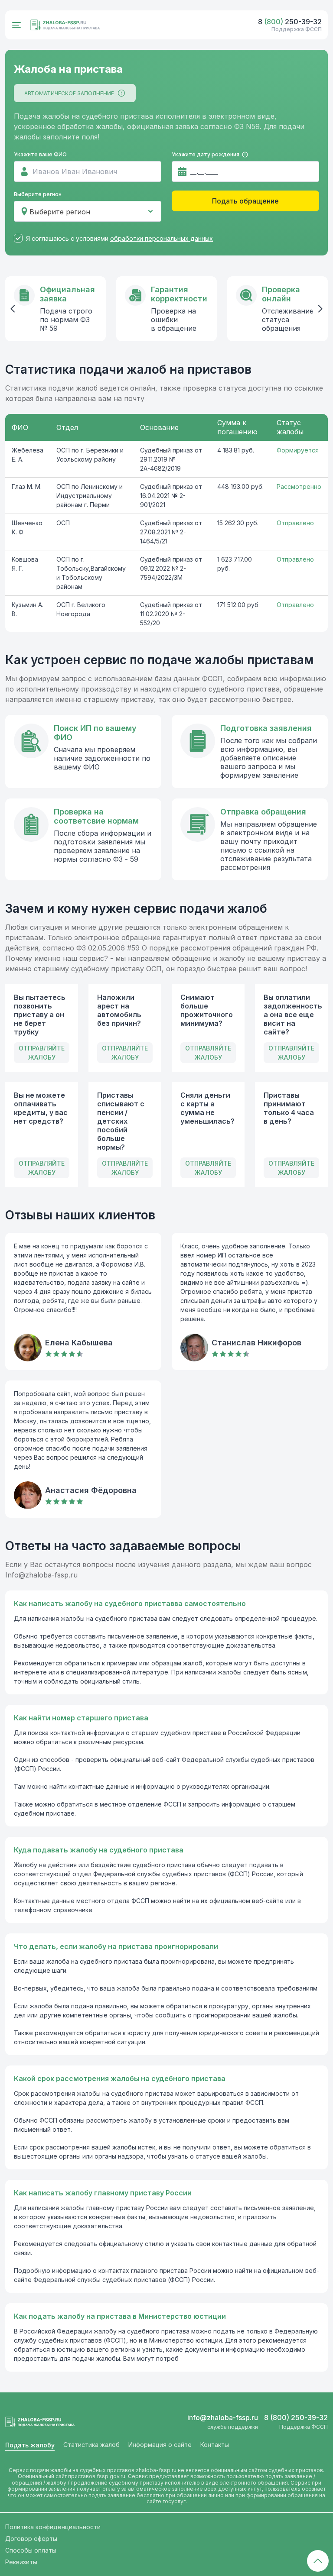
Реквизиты (21, 2562)
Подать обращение (245, 201)
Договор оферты (31, 2539)
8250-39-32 (290, 22)
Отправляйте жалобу (42, 1053)
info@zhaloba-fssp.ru (223, 2418)
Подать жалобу (30, 2445)
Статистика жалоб (91, 2445)
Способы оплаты (31, 2550)
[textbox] (88, 212)
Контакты (215, 2445)
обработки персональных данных (162, 238)
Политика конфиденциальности (53, 2527)
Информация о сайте (160, 2445)
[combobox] (88, 211)
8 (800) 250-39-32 (296, 2418)
